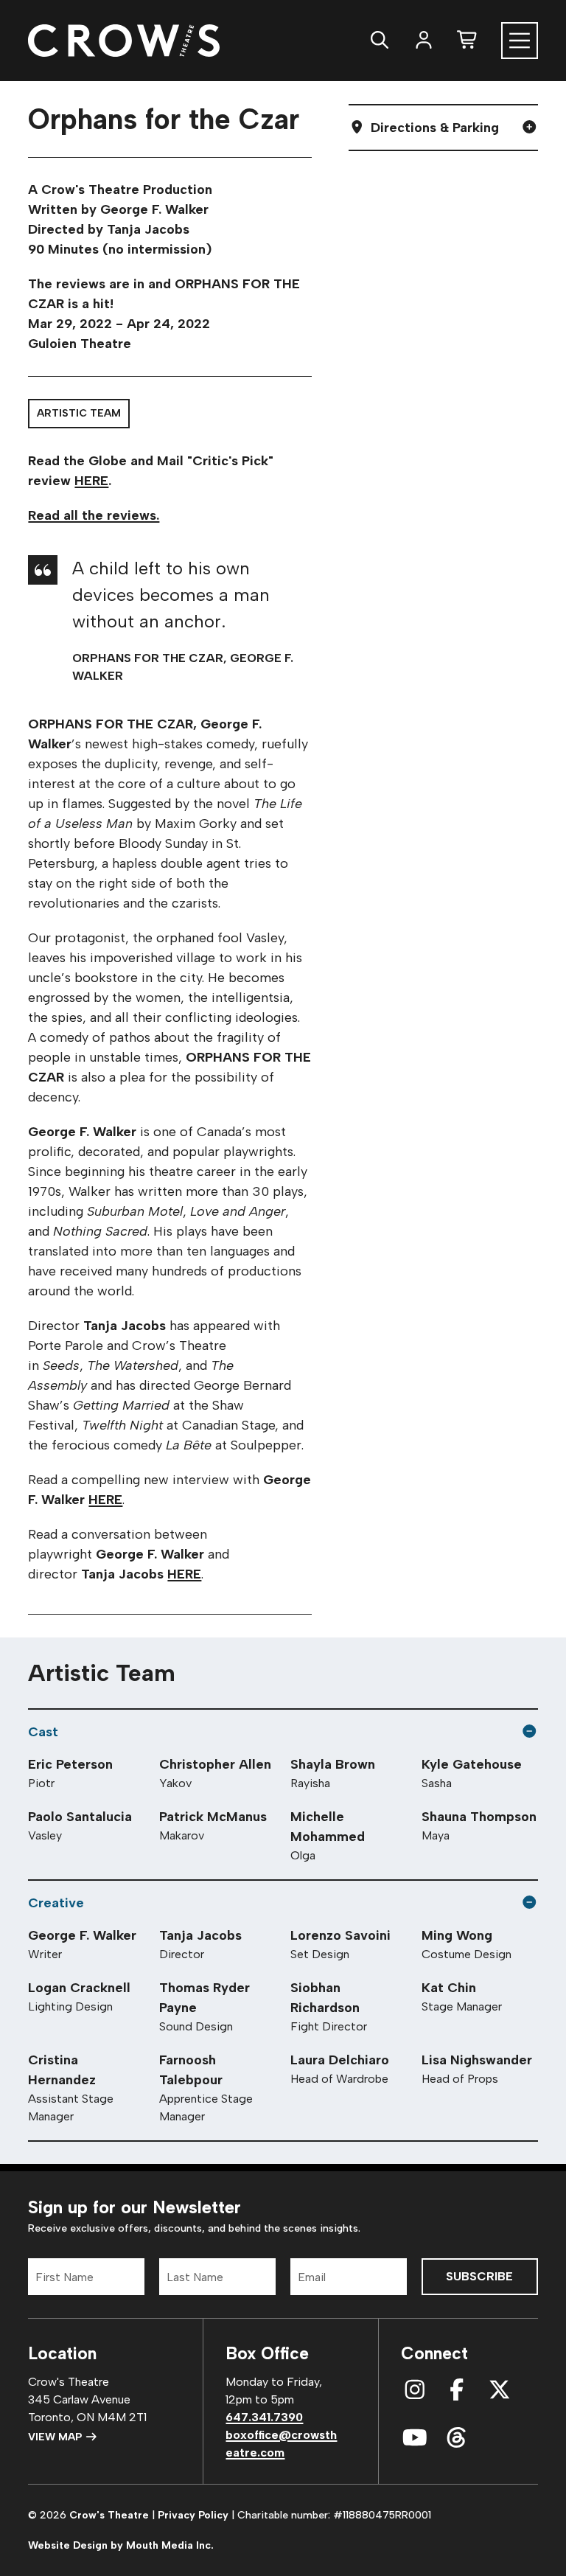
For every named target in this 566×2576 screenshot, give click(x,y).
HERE (91, 481)
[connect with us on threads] (457, 2438)
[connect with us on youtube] (415, 2438)
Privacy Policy (193, 2515)
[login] (424, 40)
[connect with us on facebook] (457, 2390)
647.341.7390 (264, 2417)
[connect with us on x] (500, 2390)
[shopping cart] (468, 40)
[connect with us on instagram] (415, 2390)
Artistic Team (79, 413)
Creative (56, 1903)
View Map (56, 2437)
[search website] (380, 40)
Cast (43, 1732)
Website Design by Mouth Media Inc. (121, 2545)
